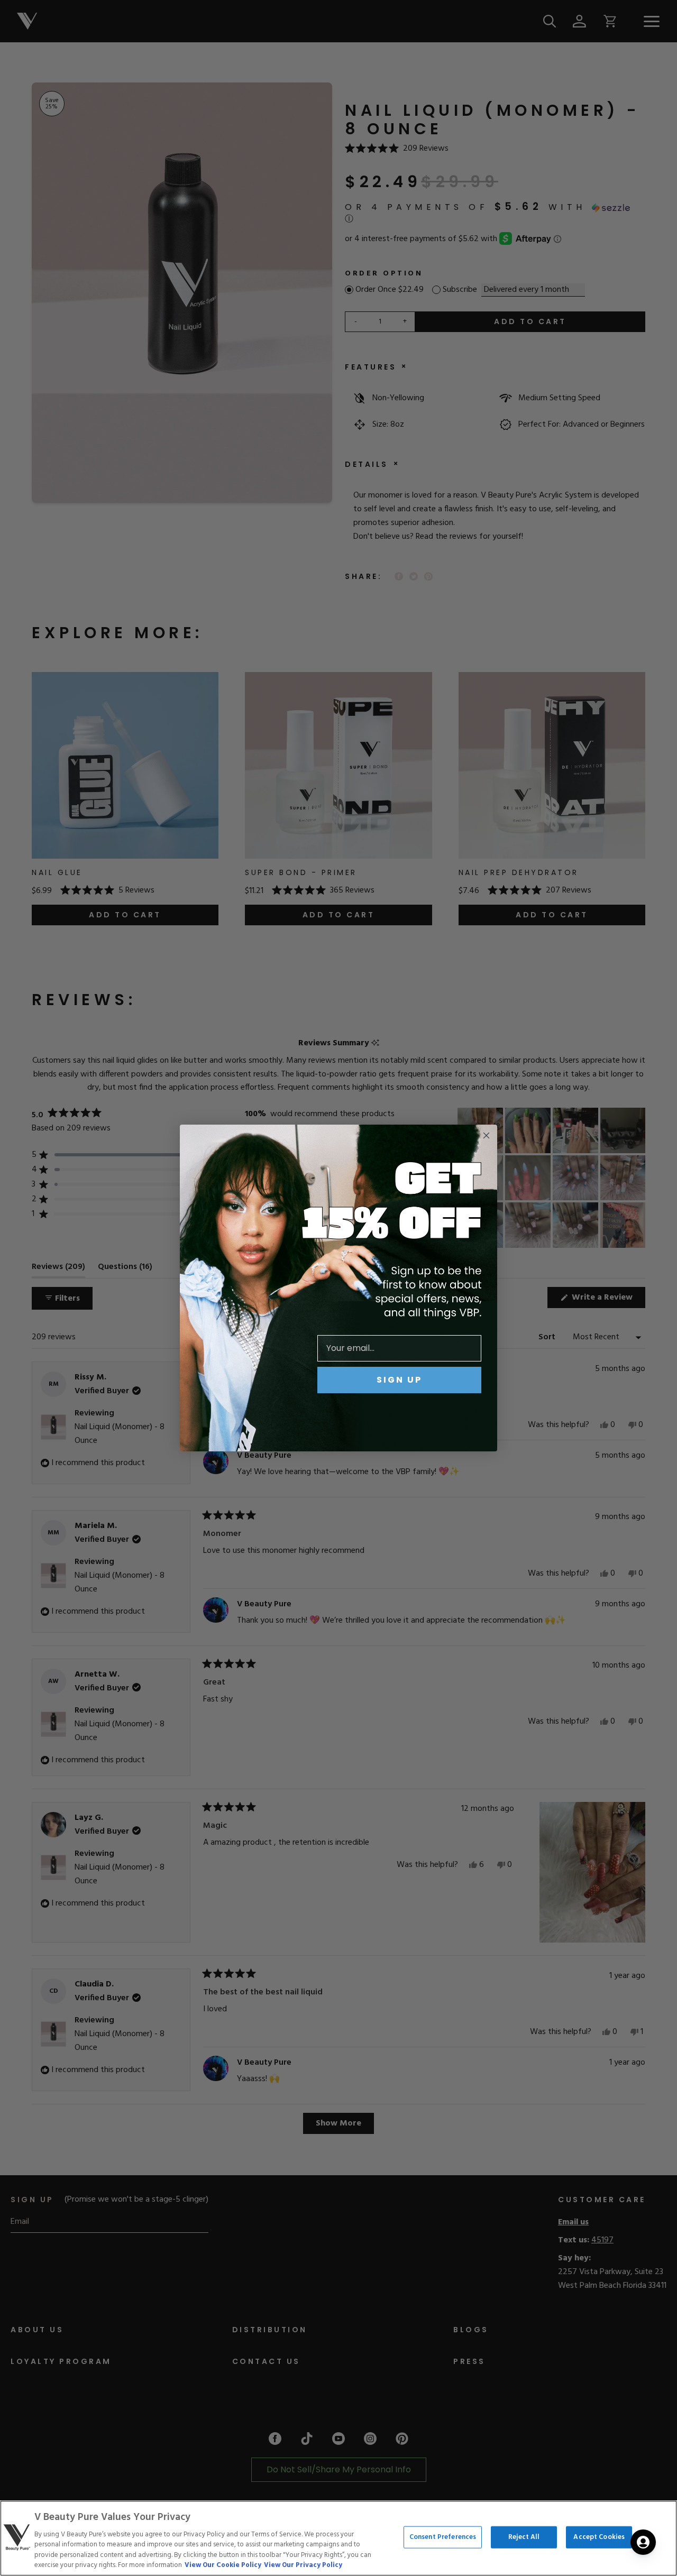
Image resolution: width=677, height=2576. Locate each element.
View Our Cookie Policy (223, 2565)
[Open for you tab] (643, 2542)
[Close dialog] (486, 1135)
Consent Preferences (443, 2537)
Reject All (524, 2537)
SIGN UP (399, 1380)
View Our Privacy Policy (303, 2565)
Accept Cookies (599, 2537)
